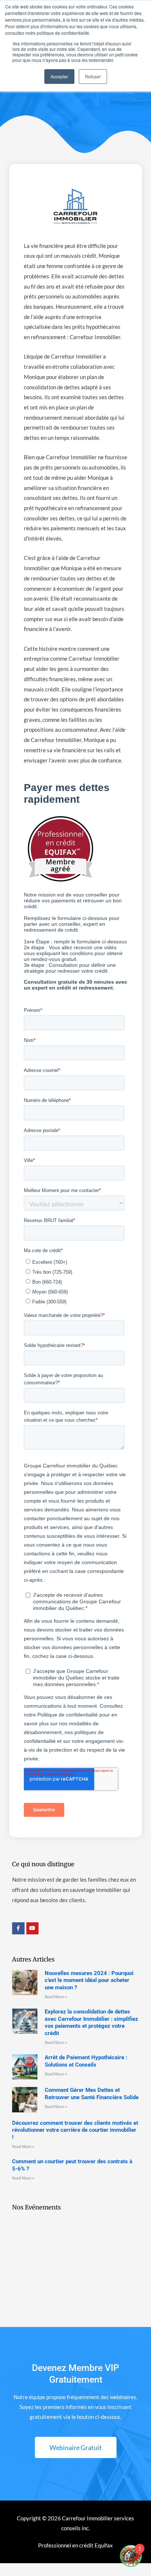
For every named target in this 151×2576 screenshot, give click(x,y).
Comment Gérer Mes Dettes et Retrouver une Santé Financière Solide (92, 2094)
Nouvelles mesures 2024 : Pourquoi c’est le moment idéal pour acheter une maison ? (89, 1980)
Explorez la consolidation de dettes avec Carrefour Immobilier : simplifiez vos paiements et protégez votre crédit (91, 2022)
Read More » (56, 1997)
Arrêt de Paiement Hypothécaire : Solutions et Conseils (86, 2061)
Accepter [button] (59, 76)
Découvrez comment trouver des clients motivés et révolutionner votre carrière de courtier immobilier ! (75, 2130)
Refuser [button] (93, 76)
